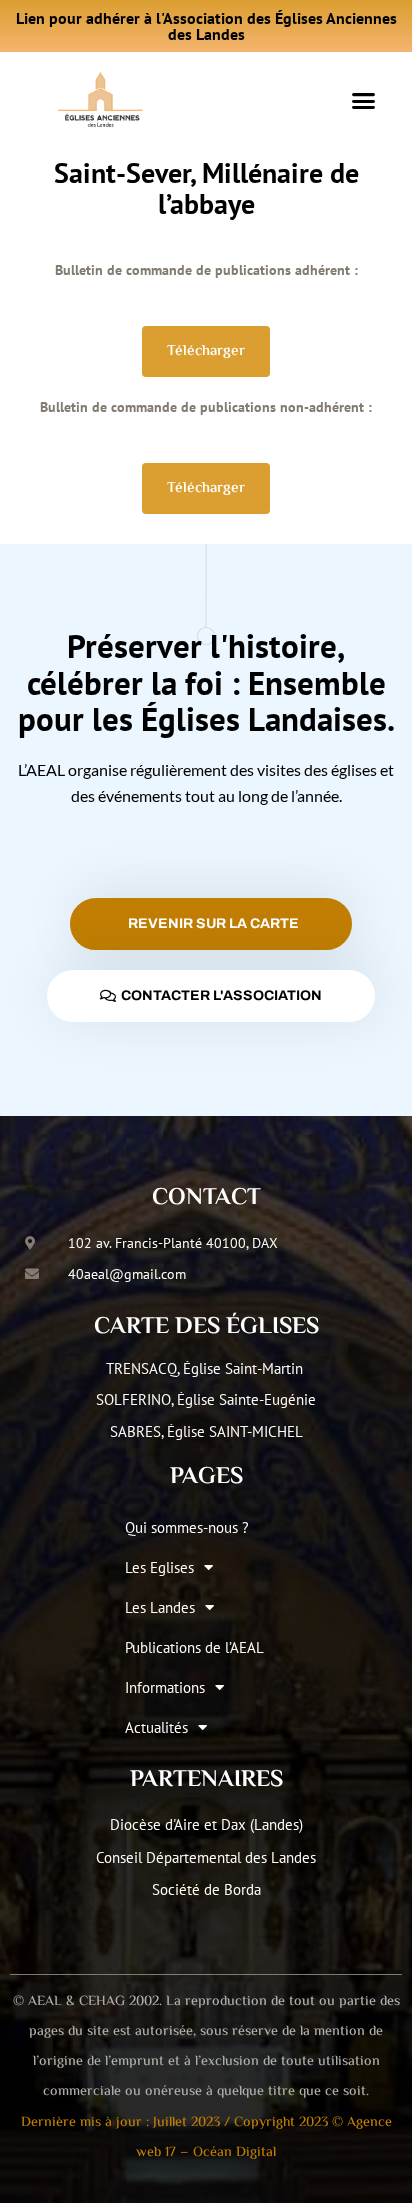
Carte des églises (206, 1327)
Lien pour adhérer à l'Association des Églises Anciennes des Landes (206, 26)
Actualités (156, 1727)
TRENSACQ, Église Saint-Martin (206, 1368)
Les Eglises (159, 1567)
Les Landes (160, 1607)
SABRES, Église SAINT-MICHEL (206, 1431)
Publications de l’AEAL (194, 1647)
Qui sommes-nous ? (187, 1527)
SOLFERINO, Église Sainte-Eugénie (206, 1399)
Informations (165, 1687)
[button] (363, 100)
